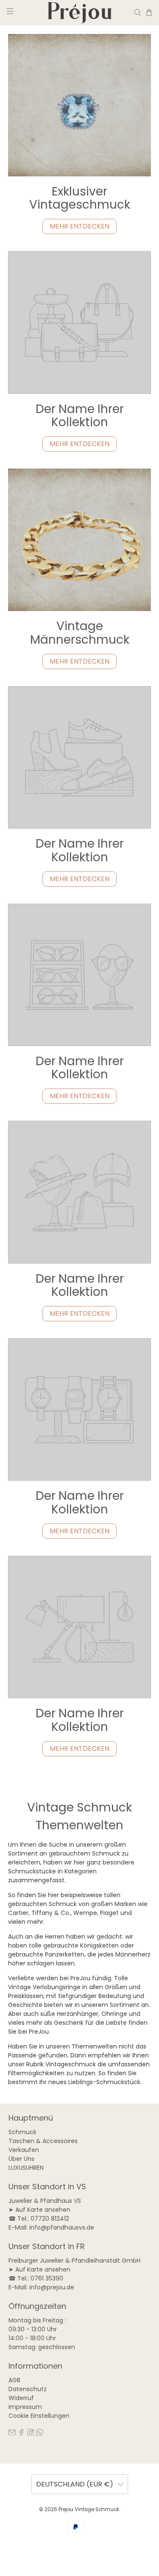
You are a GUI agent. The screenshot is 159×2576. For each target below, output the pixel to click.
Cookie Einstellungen (39, 2416)
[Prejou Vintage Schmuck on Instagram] (31, 2434)
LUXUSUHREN (26, 2168)
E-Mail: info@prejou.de (41, 2287)
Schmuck (22, 2132)
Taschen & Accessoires (43, 2141)
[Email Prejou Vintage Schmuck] (12, 2434)
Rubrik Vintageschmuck (61, 2064)
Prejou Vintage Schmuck (89, 2509)
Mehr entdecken (79, 226)
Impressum (25, 2407)
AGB (14, 2380)
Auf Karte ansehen (43, 2210)
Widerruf (21, 2398)
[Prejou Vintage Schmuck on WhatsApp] (40, 2434)
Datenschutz (28, 2389)
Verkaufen (24, 2150)
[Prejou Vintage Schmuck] (80, 13)
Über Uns (21, 2159)
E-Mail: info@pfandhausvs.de (51, 2227)
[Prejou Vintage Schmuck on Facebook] (21, 2434)
